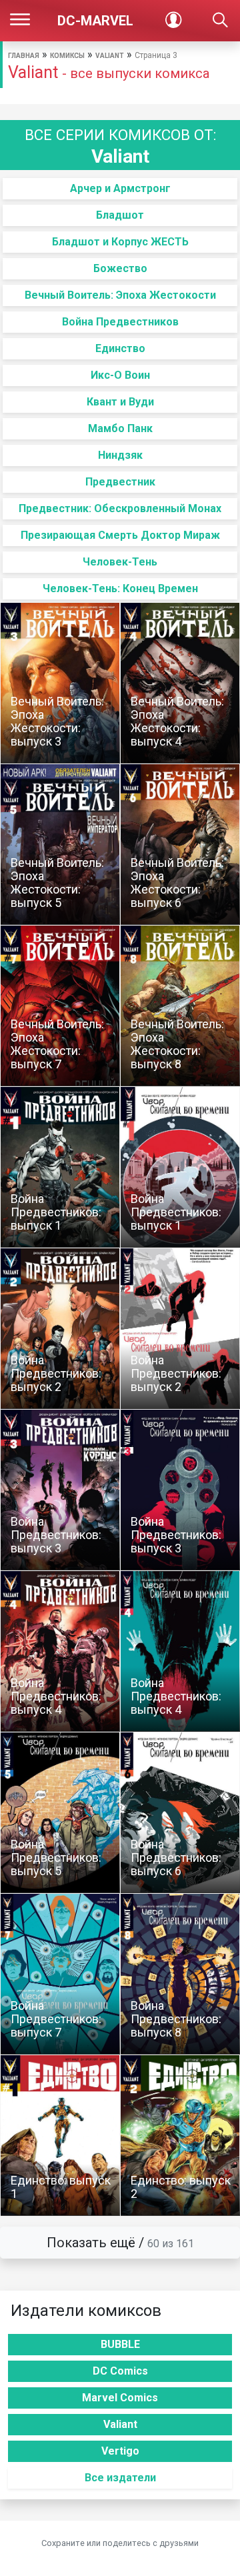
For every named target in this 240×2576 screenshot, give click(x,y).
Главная (24, 56)
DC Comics (120, 2371)
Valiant (110, 56)
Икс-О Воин (120, 375)
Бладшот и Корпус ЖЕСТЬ (120, 242)
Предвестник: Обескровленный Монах (120, 508)
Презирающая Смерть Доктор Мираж (120, 535)
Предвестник (120, 482)
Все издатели (120, 2478)
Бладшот (120, 215)
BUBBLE (120, 2344)
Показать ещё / (120, 2243)
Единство (120, 348)
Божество (120, 268)
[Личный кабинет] (173, 21)
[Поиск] (220, 21)
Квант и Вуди (120, 402)
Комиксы (67, 56)
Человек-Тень (120, 562)
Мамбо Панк (120, 428)
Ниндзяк (120, 455)
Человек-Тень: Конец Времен (120, 588)
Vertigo (120, 2451)
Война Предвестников (120, 322)
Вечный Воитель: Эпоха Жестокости (120, 295)
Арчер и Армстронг (120, 188)
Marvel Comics (120, 2398)
